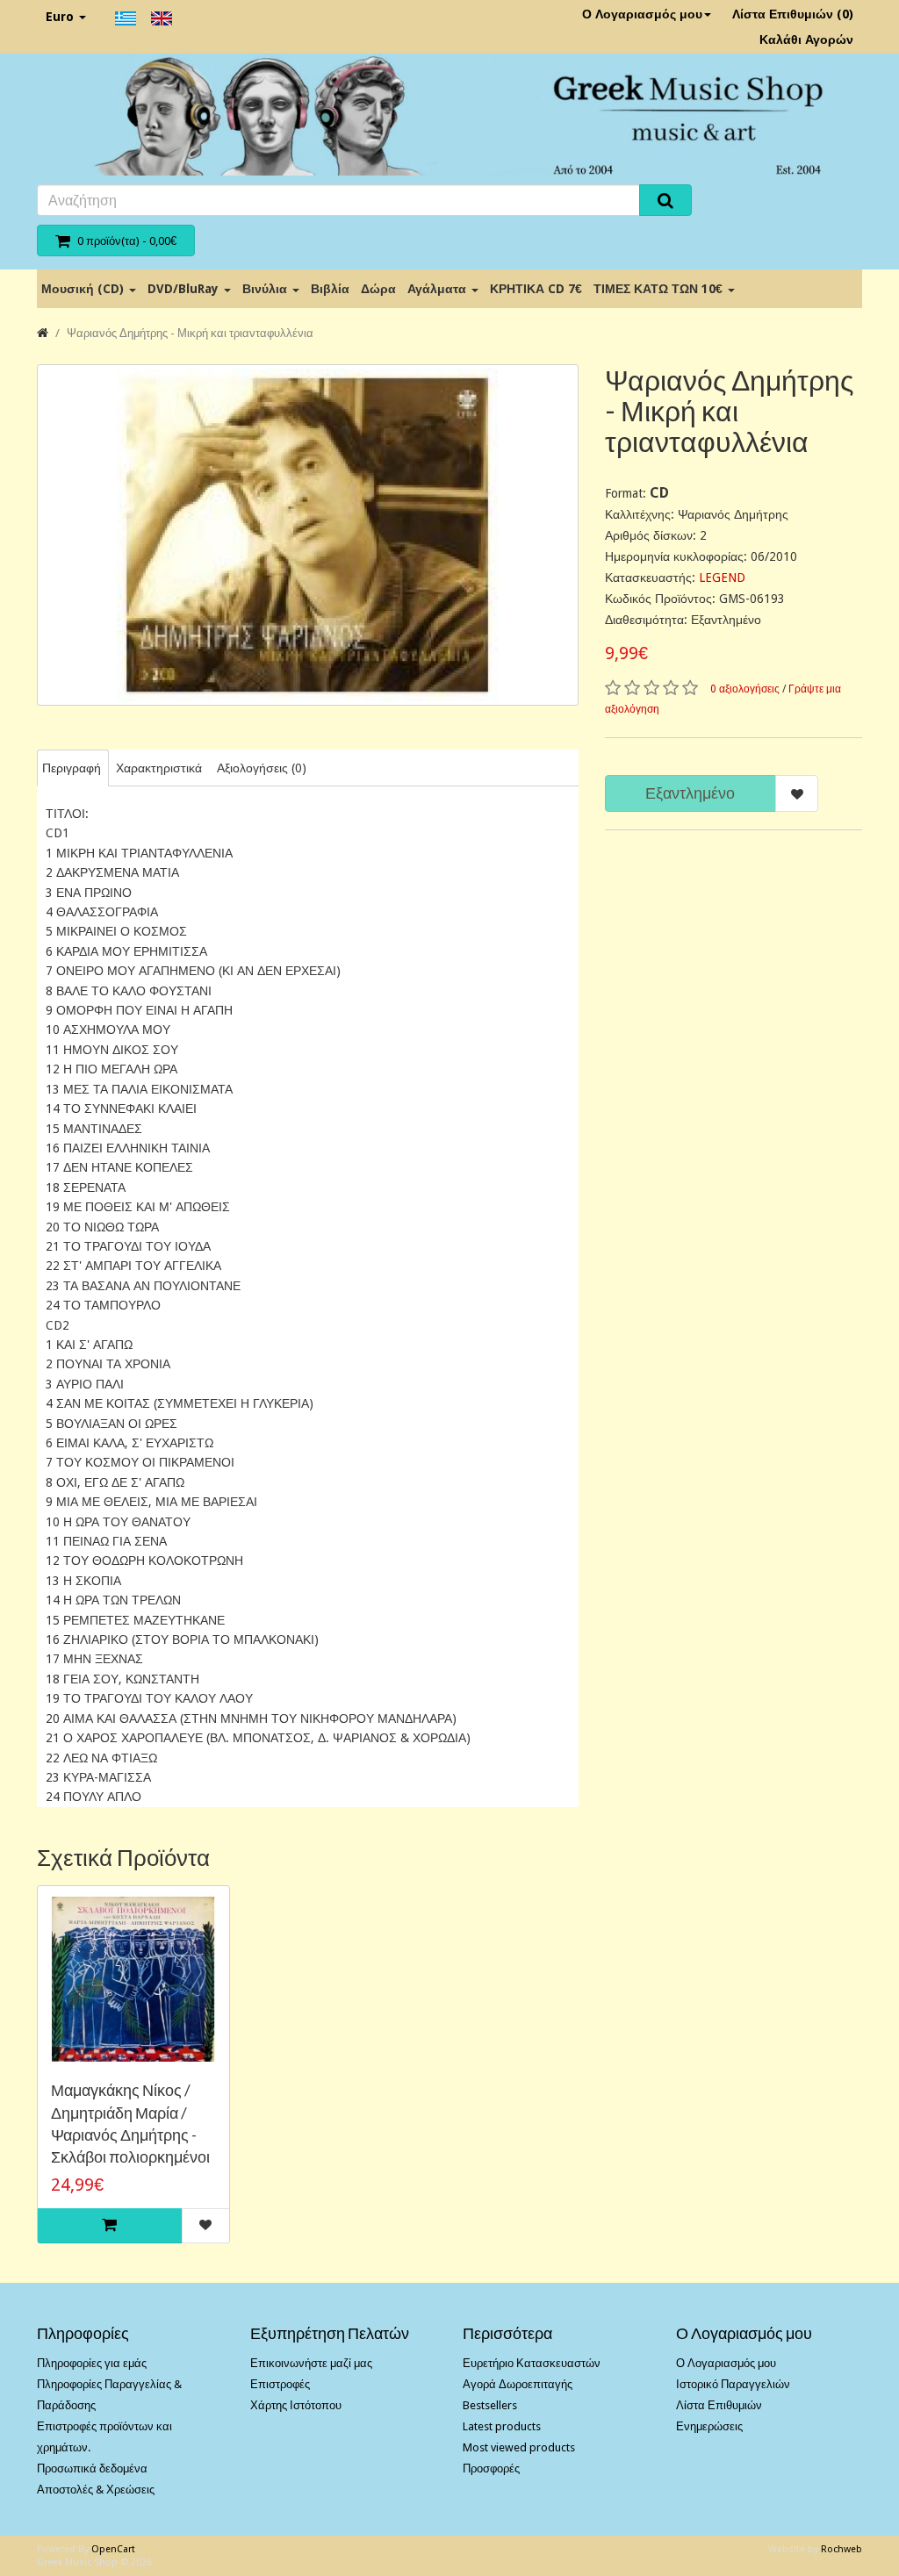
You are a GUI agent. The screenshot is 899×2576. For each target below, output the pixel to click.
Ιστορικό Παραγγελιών (733, 2384)
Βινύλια (266, 289)
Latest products (502, 2426)
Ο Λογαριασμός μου (642, 14)
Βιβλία (330, 289)
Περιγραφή (72, 768)
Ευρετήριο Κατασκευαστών (532, 2363)
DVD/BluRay (185, 289)
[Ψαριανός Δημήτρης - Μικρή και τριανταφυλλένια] (308, 535)
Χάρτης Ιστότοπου (296, 2405)
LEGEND (722, 578)
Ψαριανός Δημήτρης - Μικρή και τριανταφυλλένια (190, 333)
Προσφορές (491, 2468)
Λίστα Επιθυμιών (719, 2405)
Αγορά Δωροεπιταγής (518, 2384)
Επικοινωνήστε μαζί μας (311, 2363)
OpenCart (113, 2549)
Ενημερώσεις (709, 2426)
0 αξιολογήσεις (745, 689)
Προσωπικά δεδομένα (92, 2468)
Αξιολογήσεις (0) (262, 768)
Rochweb (841, 2549)
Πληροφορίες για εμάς (92, 2363)
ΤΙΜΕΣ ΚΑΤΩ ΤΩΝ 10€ (660, 289)
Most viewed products (519, 2447)
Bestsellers (490, 2405)
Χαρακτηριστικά (159, 768)
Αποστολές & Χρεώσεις (96, 2490)
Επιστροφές (280, 2384)
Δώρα (378, 289)
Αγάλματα (439, 289)
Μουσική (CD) (84, 289)
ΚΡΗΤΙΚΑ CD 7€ (536, 289)
